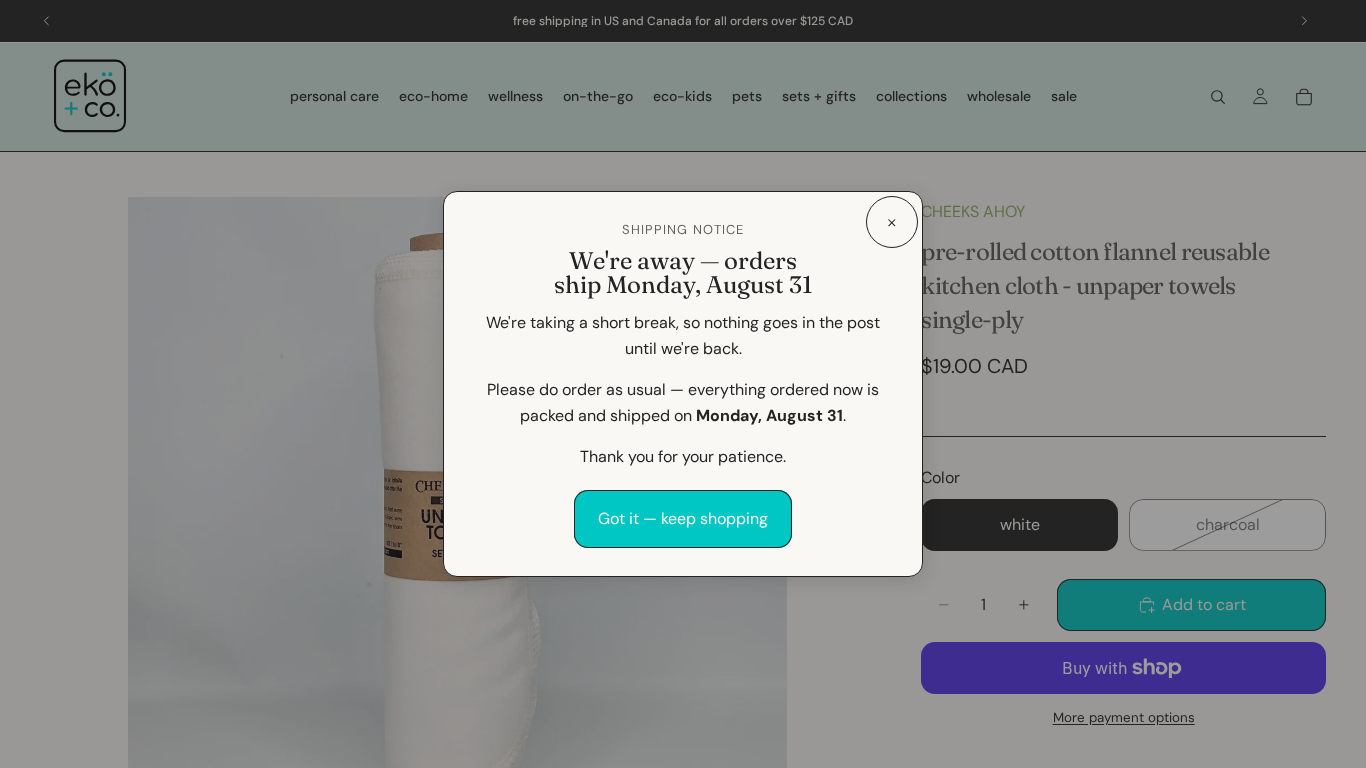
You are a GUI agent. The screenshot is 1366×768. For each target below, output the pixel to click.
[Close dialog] (892, 222)
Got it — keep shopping (683, 518)
